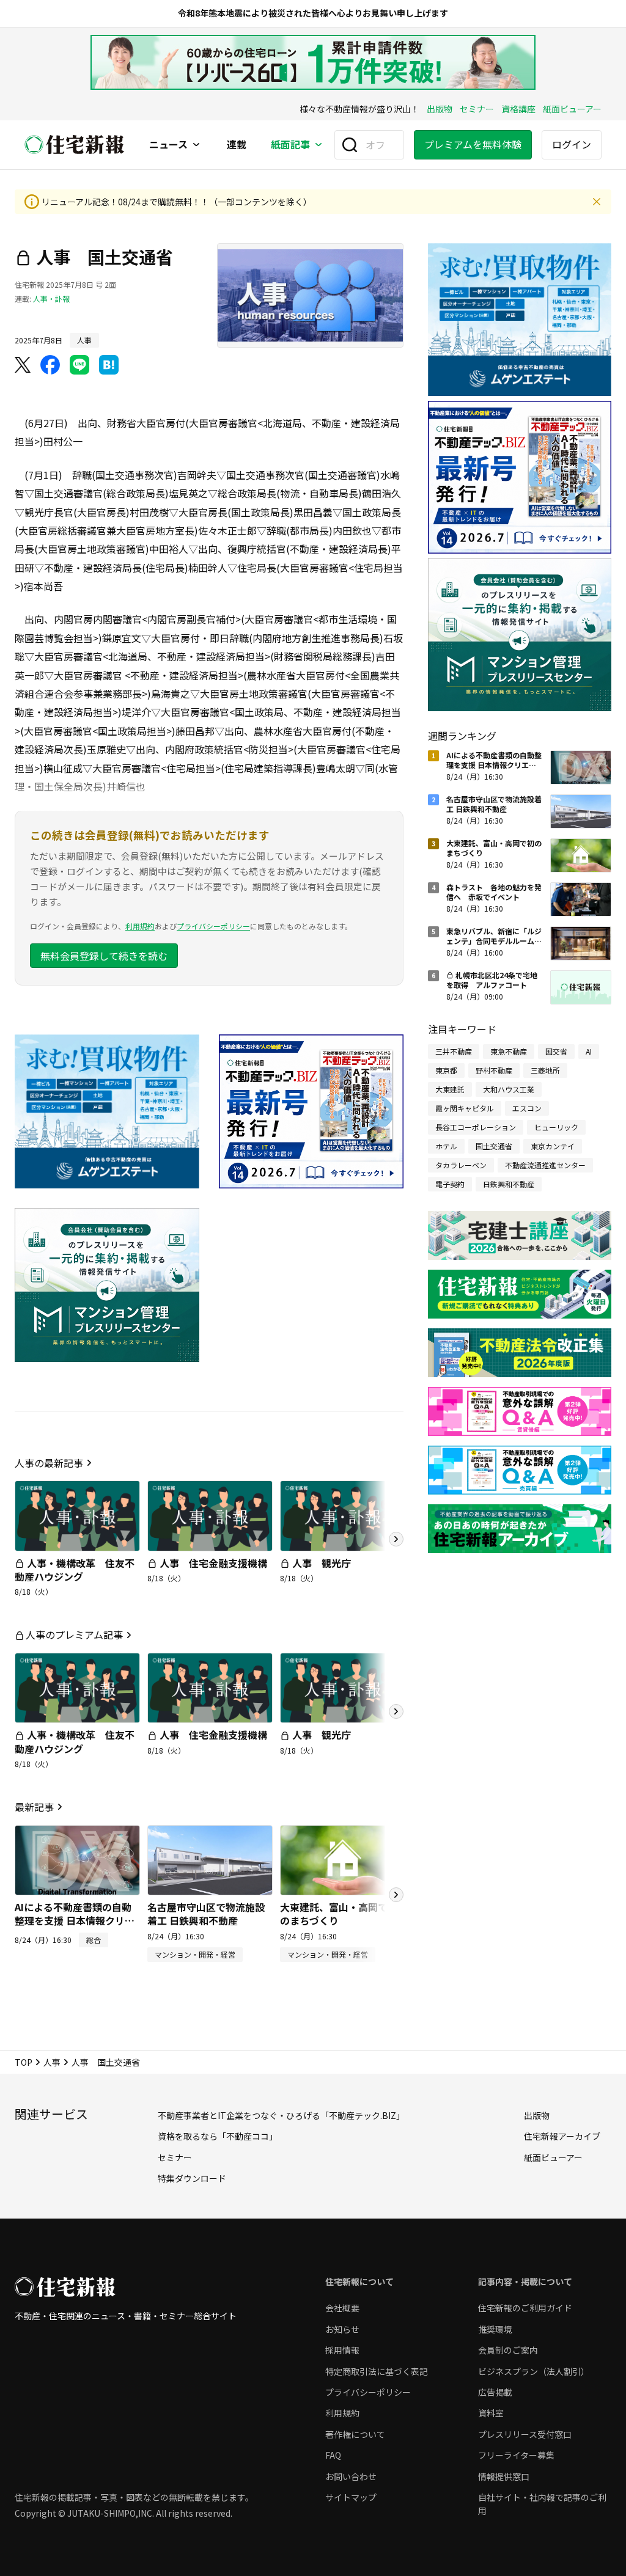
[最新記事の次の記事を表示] (396, 1895)
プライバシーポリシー (213, 926)
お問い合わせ (351, 2476)
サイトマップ (351, 2497)
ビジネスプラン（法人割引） (534, 2371)
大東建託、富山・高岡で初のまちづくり (339, 1914)
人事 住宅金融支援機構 (213, 1563)
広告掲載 (495, 2392)
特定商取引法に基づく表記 (377, 2371)
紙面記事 (290, 145)
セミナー (477, 109)
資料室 (491, 2413)
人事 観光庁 (322, 1563)
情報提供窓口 (504, 2476)
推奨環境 (495, 2329)
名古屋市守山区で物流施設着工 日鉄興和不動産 (206, 1914)
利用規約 (140, 926)
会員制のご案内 (508, 2350)
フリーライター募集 (516, 2455)
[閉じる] (597, 202)
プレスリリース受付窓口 (525, 2434)
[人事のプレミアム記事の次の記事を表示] (396, 1711)
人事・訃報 (51, 298)
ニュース (168, 145)
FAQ (333, 2455)
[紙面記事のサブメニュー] (319, 145)
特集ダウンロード (192, 2178)
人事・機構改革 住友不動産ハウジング (75, 1570)
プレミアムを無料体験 (473, 144)
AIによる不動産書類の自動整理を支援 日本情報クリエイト (75, 1921)
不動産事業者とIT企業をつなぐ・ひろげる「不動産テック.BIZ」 (281, 2115)
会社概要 (342, 2308)
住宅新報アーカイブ (562, 2136)
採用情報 (342, 2350)
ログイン (572, 144)
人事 (52, 2062)
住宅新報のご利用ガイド (525, 2308)
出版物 (440, 109)
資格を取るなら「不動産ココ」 (218, 2136)
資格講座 (518, 109)
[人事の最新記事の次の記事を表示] (396, 1539)
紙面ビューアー (572, 109)
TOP (24, 2062)
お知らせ (342, 2329)
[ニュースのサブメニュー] (196, 145)
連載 (237, 145)
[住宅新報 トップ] (75, 145)
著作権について (355, 2434)
